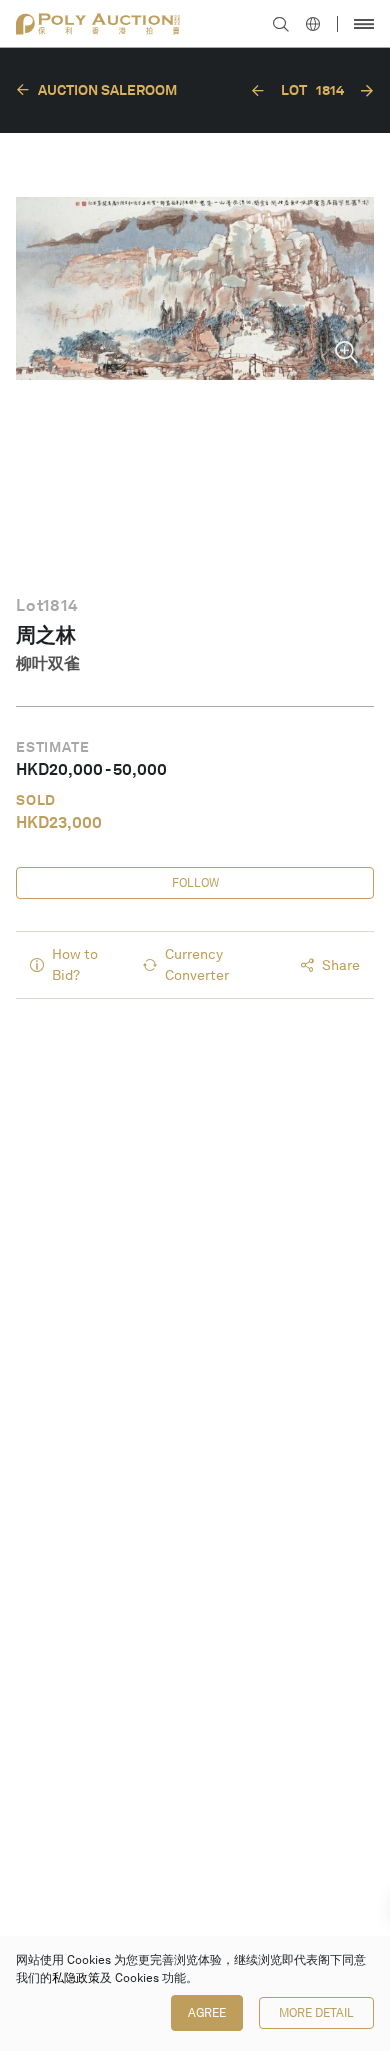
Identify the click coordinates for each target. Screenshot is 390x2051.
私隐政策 (76, 1978)
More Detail (316, 2013)
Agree (207, 2013)
